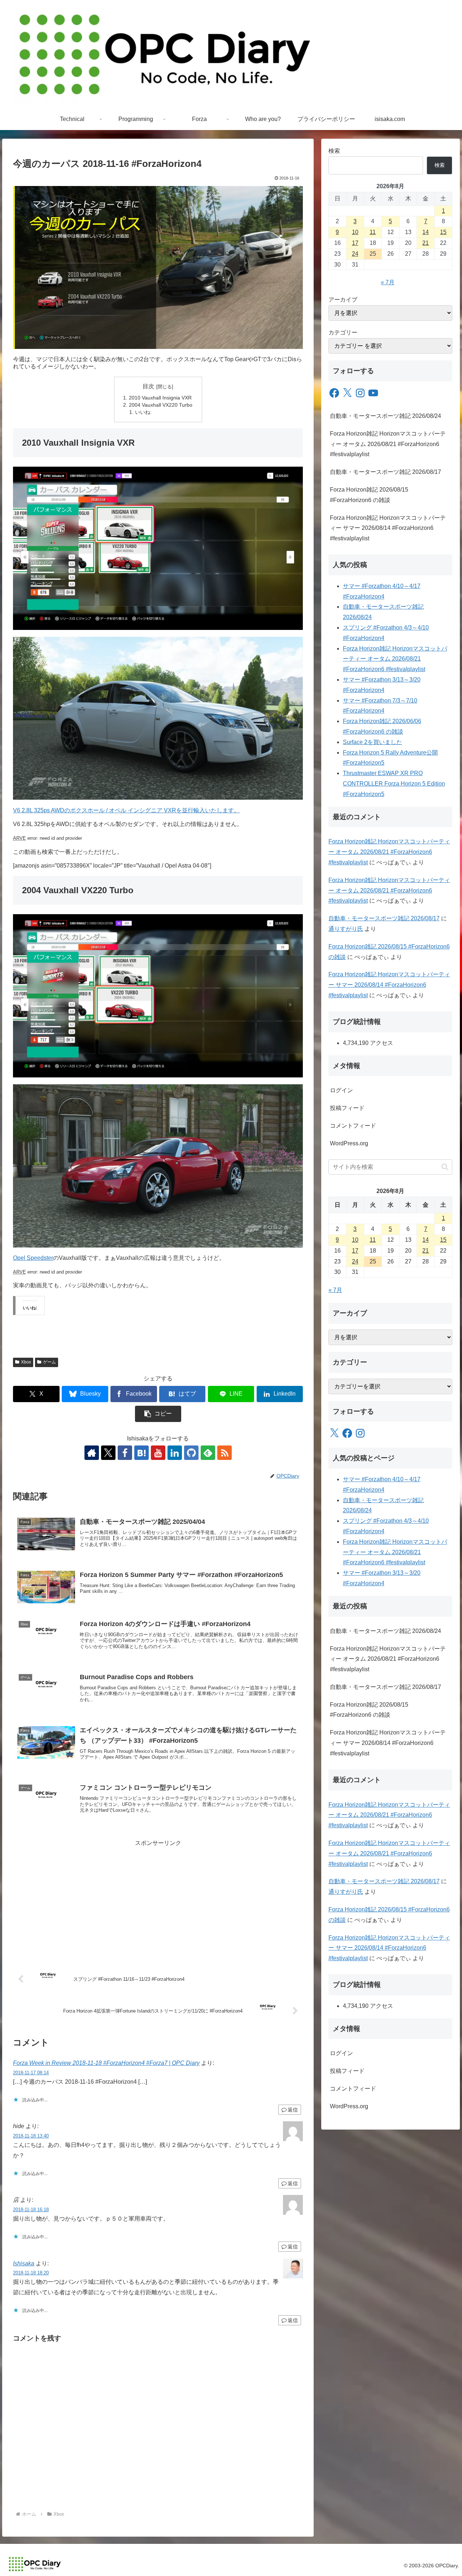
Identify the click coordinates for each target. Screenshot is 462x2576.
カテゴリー (343, 332)
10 (355, 232)
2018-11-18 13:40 (31, 2136)
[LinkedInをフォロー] (175, 1453)
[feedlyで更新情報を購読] (208, 1453)
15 (443, 232)
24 (355, 254)
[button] (158, 1414)
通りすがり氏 (346, 929)
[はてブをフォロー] (141, 1453)
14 (426, 232)
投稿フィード (347, 1108)
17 (355, 243)
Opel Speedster (33, 1258)
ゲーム (49, 1362)
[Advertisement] (158, 1899)
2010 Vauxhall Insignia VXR (160, 398)
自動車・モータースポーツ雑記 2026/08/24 (385, 416)
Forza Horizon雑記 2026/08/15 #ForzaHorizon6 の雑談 (369, 495)
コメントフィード (353, 1126)
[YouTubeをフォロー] (158, 1453)
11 (373, 232)
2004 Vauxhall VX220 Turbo (161, 405)
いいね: (143, 412)
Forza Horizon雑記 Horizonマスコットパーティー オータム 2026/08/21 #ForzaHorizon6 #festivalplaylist (388, 444)
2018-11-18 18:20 (31, 2273)
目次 (148, 386)
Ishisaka (24, 2263)
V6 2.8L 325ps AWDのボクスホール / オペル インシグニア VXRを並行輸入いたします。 (126, 810)
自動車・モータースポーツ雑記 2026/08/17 (385, 472)
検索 (334, 151)
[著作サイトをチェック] (92, 1453)
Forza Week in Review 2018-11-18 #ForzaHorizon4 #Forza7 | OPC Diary (106, 2063)
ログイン (341, 1090)
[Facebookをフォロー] (125, 1453)
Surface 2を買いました (372, 742)
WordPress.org (349, 1143)
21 (426, 243)
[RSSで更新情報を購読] (225, 1453)
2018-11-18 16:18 (31, 2210)
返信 (293, 2110)
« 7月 (388, 282)
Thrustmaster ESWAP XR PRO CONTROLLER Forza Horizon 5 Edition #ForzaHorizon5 (394, 784)
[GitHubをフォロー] (191, 1453)
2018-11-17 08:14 (31, 2073)
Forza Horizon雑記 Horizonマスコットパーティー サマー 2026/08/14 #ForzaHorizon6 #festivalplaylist (388, 528)
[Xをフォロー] (108, 1453)
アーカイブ (343, 300)
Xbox (26, 1362)
